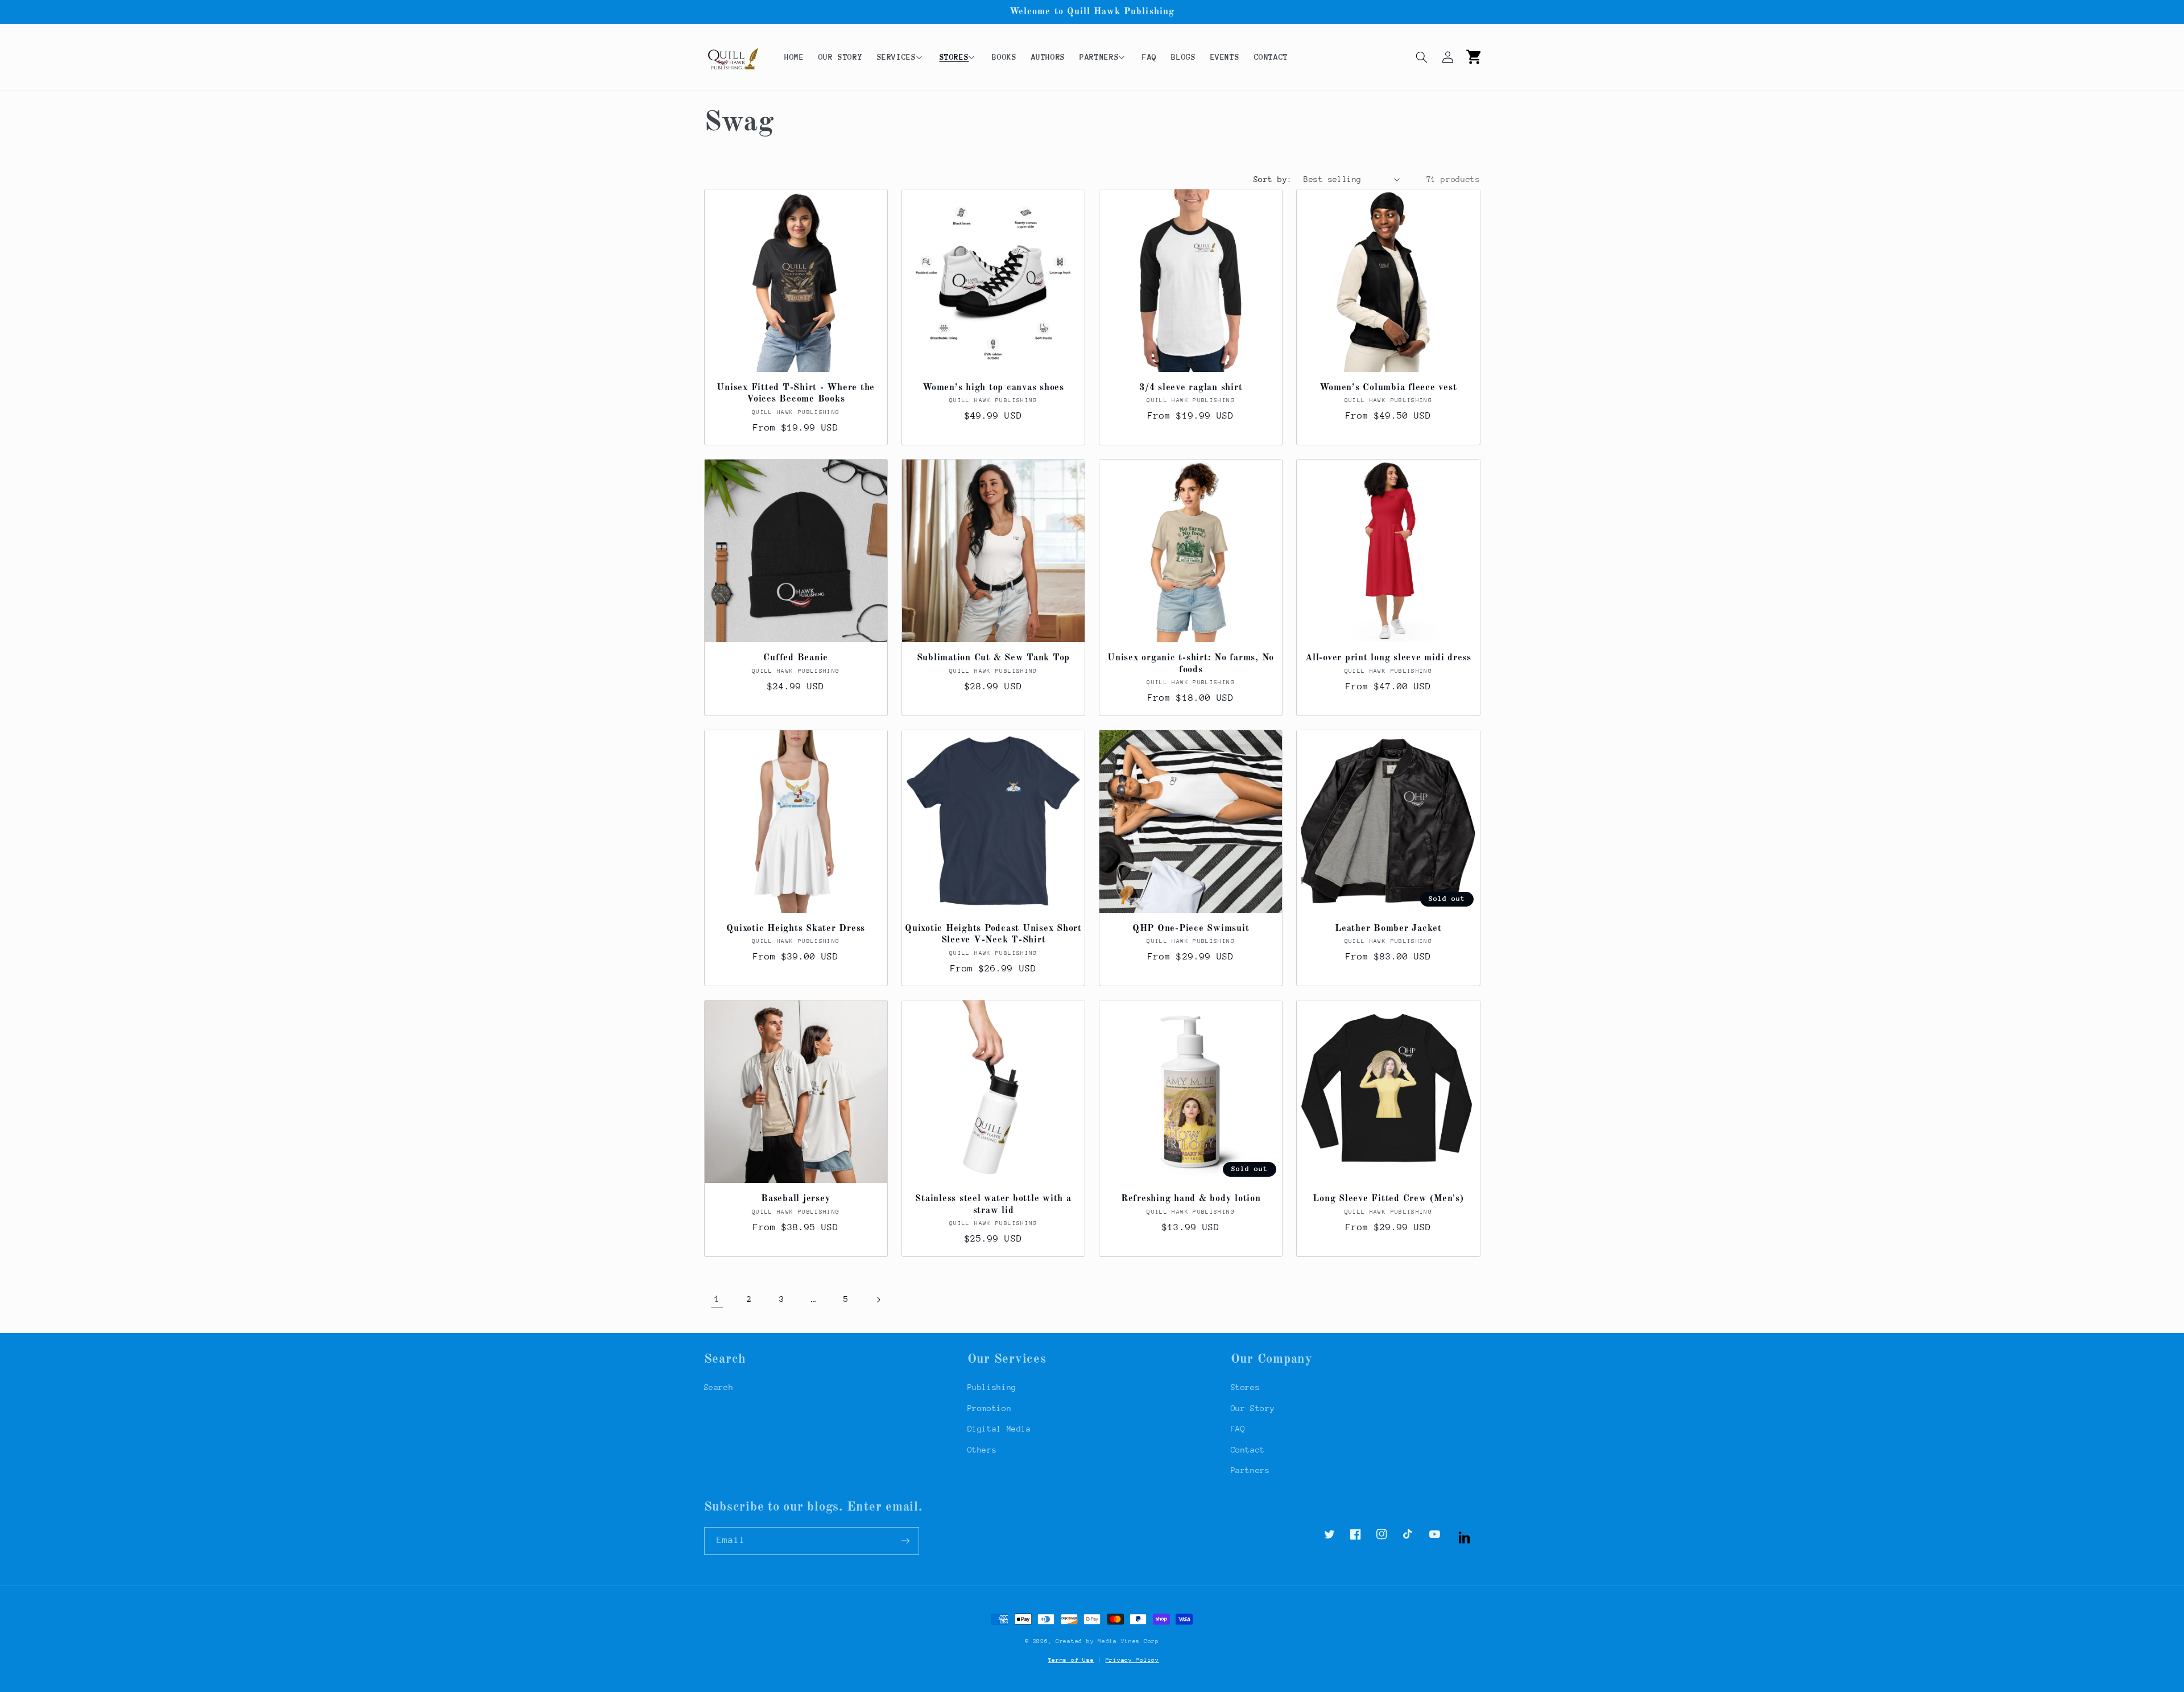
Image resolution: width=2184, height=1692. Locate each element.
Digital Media (999, 1429)
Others (982, 1450)
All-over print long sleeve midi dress (1388, 658)
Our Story (1253, 1408)
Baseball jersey (796, 1199)
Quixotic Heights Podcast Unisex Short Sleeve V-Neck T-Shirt (993, 934)
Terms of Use (1071, 1660)
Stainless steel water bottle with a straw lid (993, 1205)
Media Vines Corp (1128, 1641)
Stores (1246, 1387)
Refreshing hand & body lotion (1191, 1199)
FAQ (1238, 1429)
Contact (1248, 1450)
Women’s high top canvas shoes (993, 388)
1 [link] (717, 1299)
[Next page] (878, 1300)
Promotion (990, 1408)
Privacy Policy (1132, 1660)
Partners (1250, 1470)
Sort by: (1273, 179)
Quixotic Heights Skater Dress (796, 929)
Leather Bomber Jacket (1388, 929)
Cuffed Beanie (796, 658)
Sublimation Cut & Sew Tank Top (994, 658)
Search (719, 1387)
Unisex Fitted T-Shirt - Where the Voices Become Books (796, 394)
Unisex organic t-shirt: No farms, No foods (1191, 664)
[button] (901, 57)
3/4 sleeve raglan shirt (1191, 388)
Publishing (992, 1387)
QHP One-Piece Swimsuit (1191, 929)
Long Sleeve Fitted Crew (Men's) (1388, 1199)
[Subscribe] (905, 1541)
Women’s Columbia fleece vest (1388, 388)
